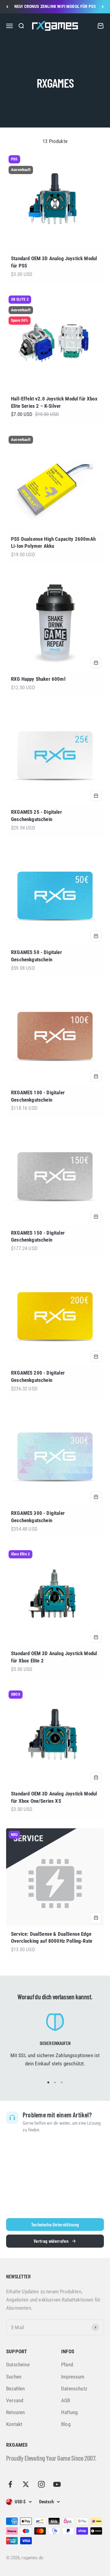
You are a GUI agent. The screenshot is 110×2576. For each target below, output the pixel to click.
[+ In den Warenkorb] (96, 663)
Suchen (14, 2377)
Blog (66, 2424)
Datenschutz (74, 2389)
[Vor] (103, 7)
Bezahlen (15, 2389)
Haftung (69, 2412)
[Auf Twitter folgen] (26, 2484)
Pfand (67, 2365)
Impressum (73, 2377)
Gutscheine (18, 2365)
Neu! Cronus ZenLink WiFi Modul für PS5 (55, 6)
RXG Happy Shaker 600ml (38, 679)
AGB (66, 2400)
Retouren (15, 2412)
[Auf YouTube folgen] (57, 2484)
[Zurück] (7, 7)
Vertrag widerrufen (51, 2241)
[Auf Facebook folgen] (10, 2484)
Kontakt (14, 2424)
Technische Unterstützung (55, 2224)
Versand (15, 2400)
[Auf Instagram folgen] (41, 2484)
